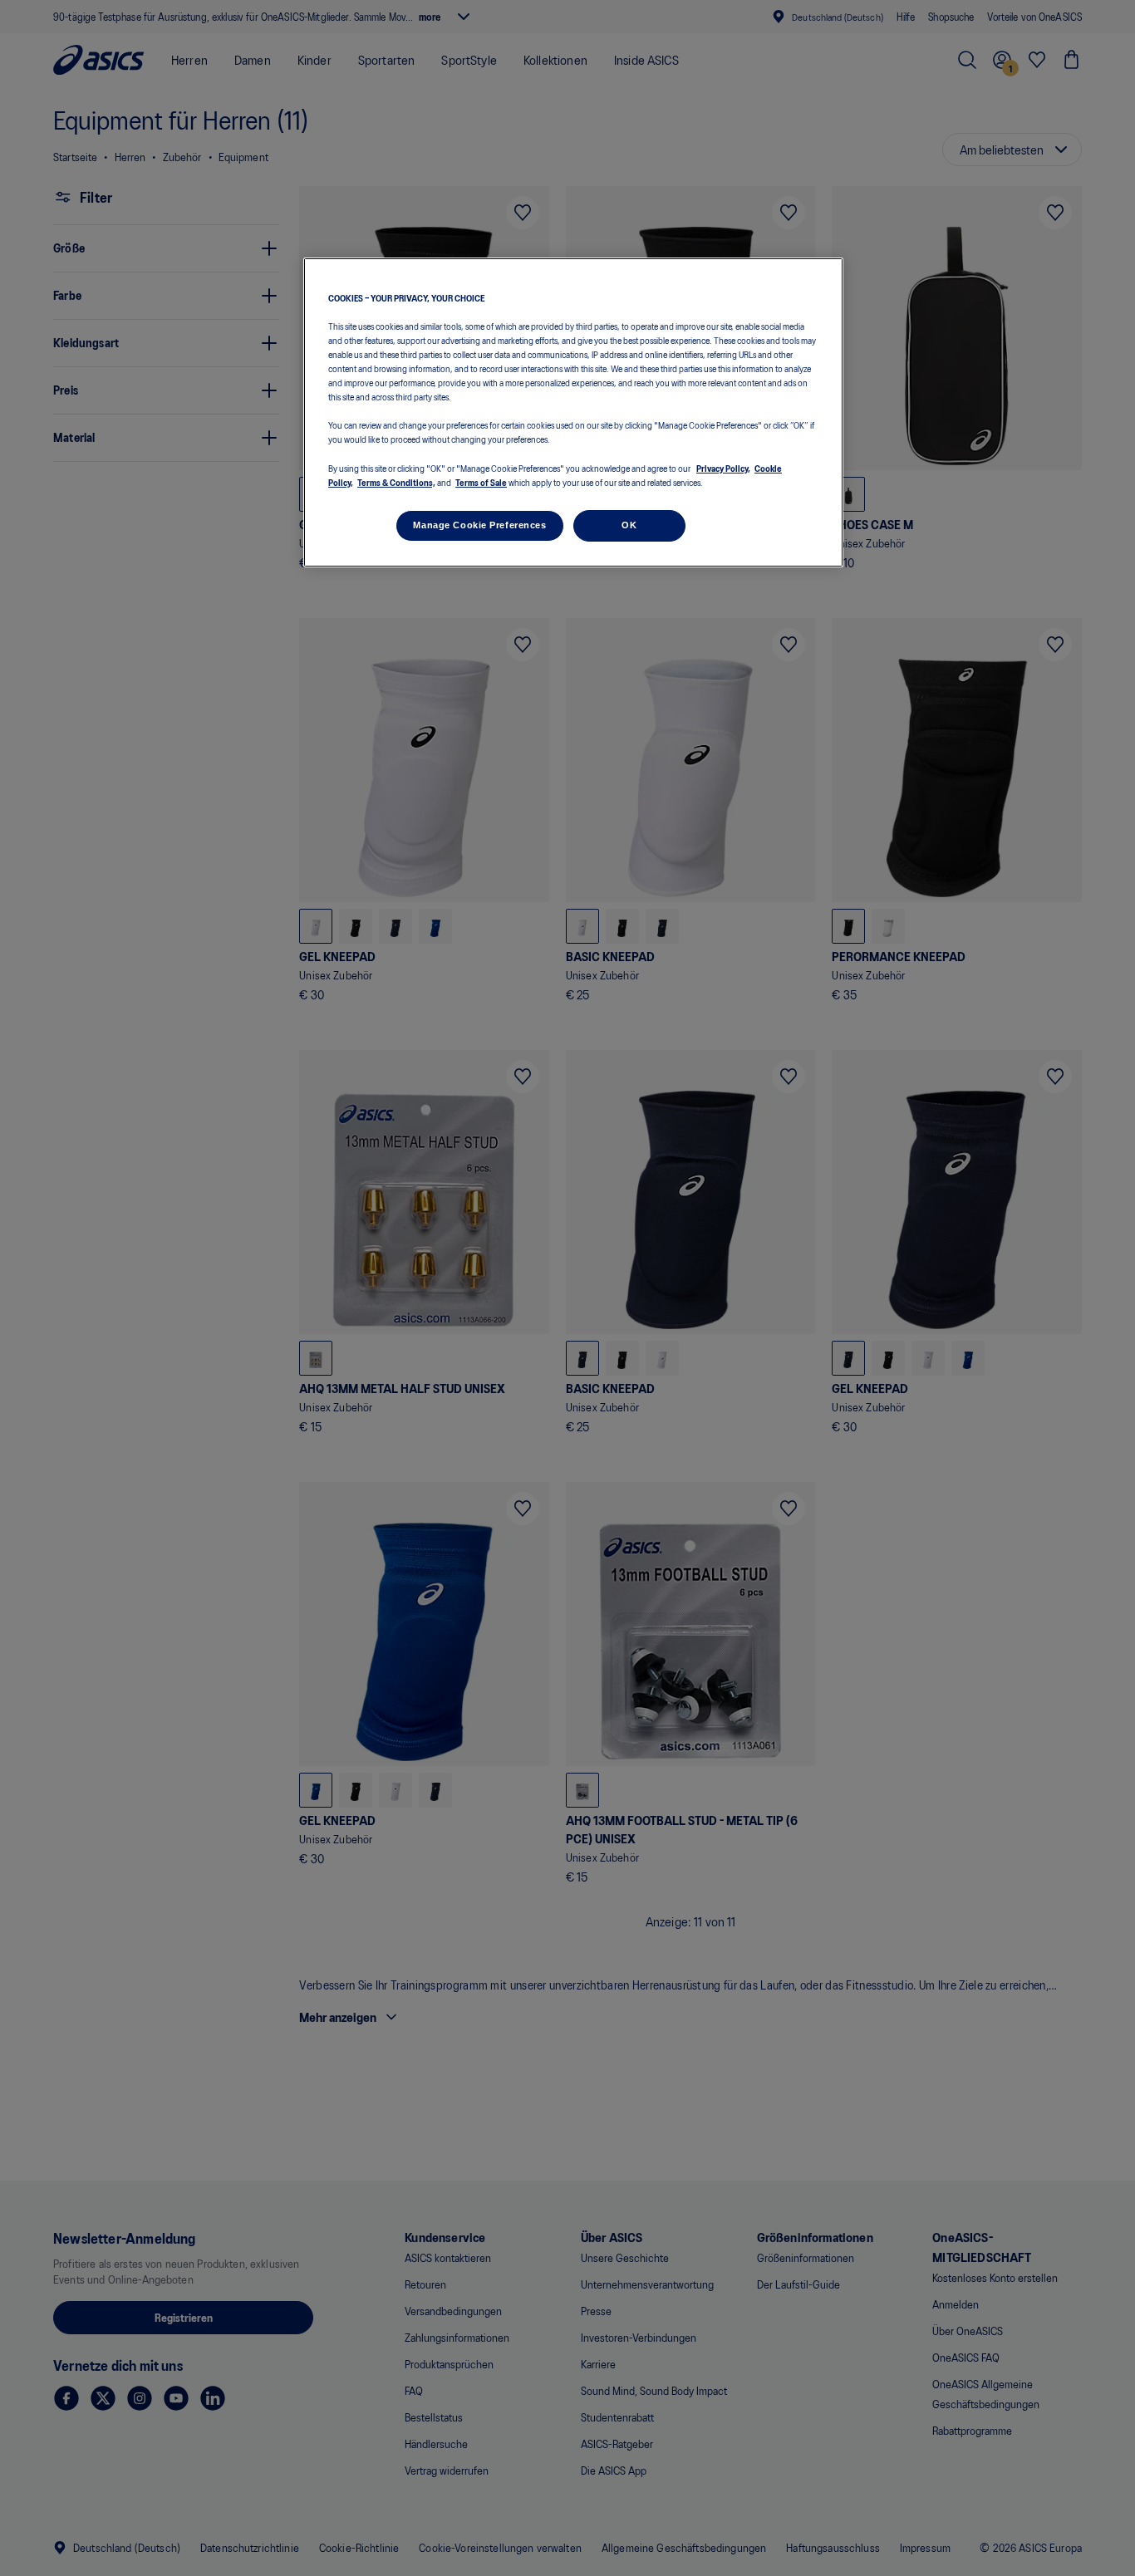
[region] (573, 412)
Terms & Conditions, (396, 482)
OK (629, 525)
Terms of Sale (481, 482)
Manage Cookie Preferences (479, 525)
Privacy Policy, (723, 468)
